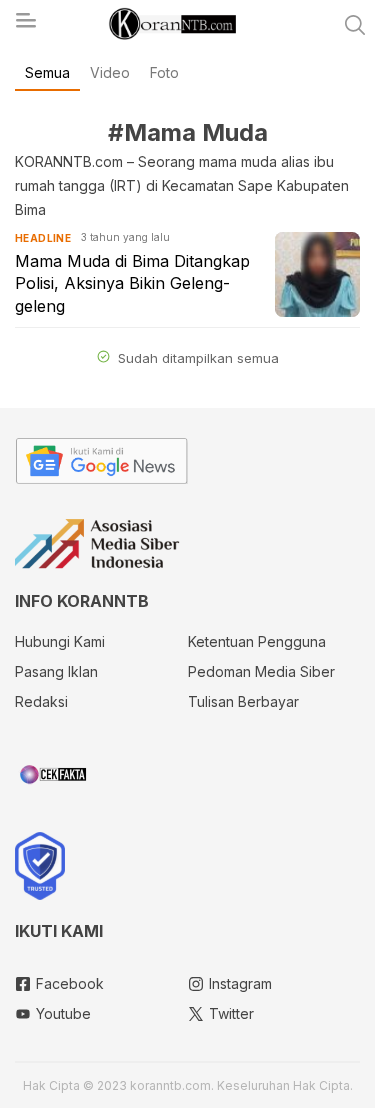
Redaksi (41, 701)
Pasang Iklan (56, 671)
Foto (164, 72)
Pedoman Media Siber (261, 671)
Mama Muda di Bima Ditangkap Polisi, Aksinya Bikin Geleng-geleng (132, 283)
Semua (47, 72)
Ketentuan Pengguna (257, 641)
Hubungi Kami (60, 641)
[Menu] (25, 26)
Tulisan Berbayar (243, 701)
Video (110, 72)
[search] (355, 25)
